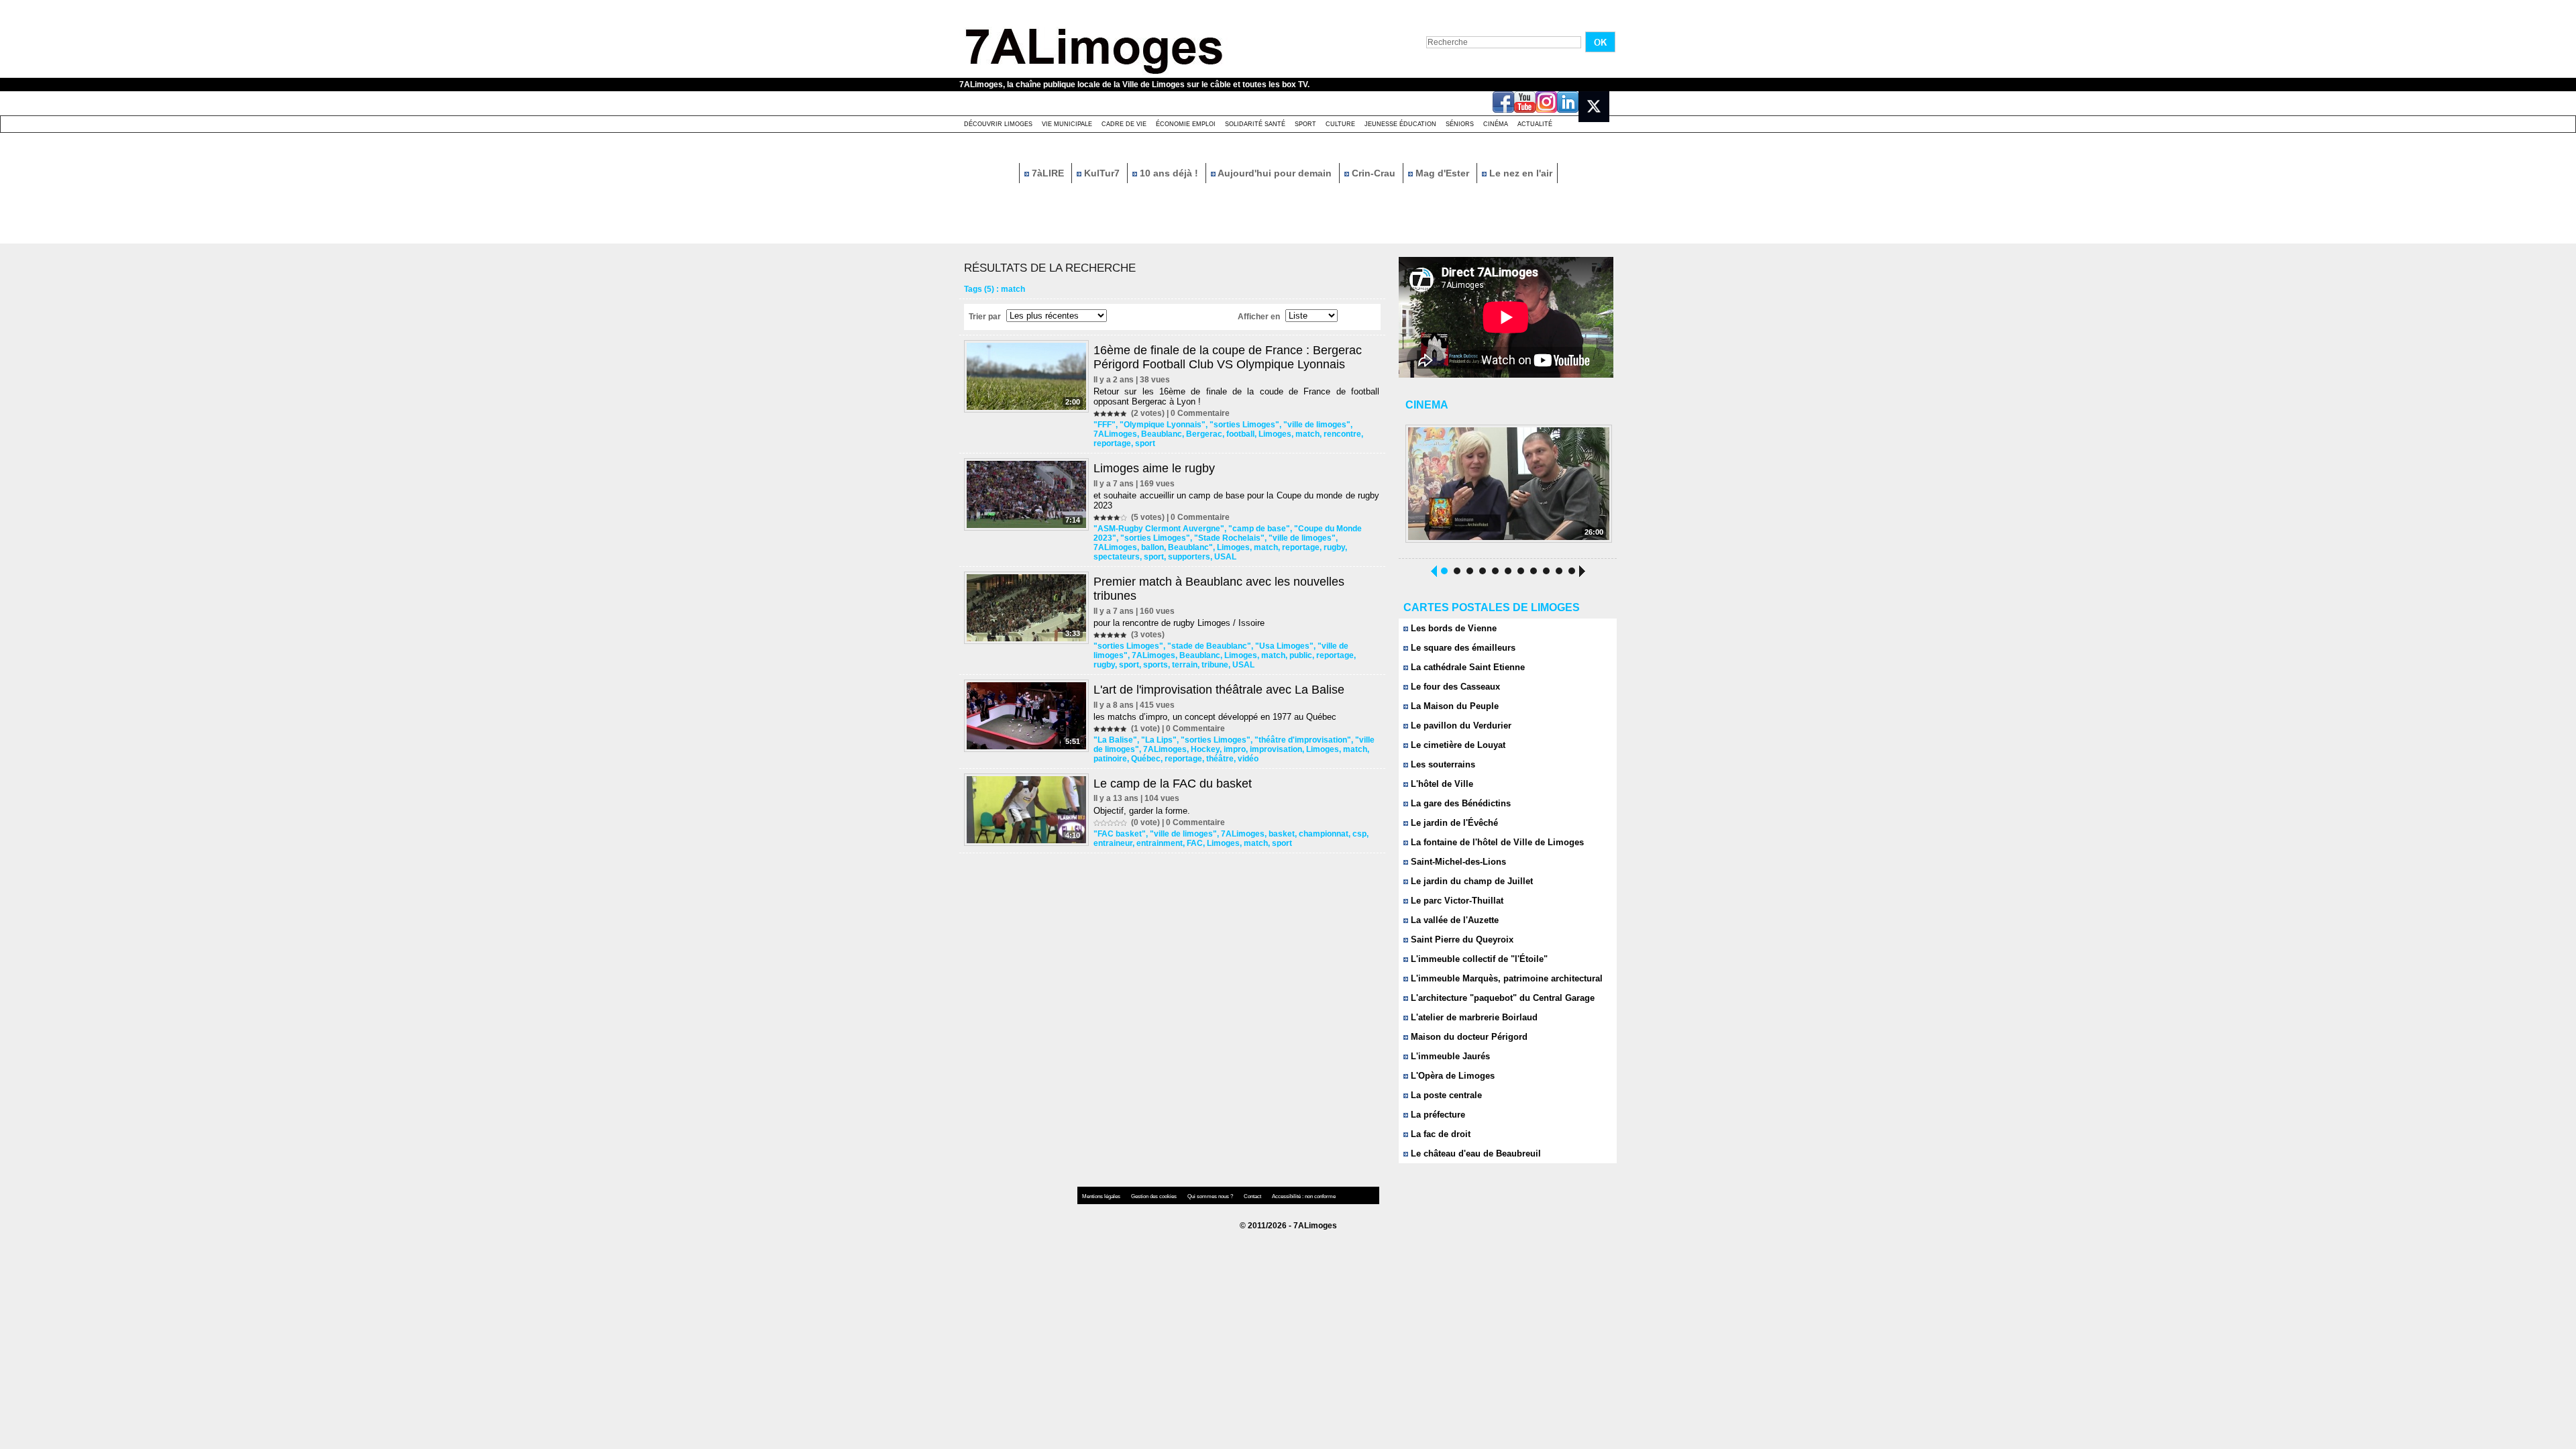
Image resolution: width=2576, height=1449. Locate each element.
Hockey (1205, 749)
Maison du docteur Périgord (1468, 1037)
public (1301, 655)
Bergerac (1204, 434)
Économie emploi (1186, 124)
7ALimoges (1115, 434)
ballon (1152, 547)
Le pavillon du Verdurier (1460, 726)
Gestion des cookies (1155, 1196)
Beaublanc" (1190, 547)
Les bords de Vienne (1452, 628)
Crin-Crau (1374, 173)
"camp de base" (1259, 529)
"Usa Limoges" (1284, 646)
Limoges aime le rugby (1154, 468)
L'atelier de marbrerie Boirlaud (1473, 1017)
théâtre (1220, 759)
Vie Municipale (1067, 124)
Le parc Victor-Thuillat (1456, 901)
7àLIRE (1048, 173)
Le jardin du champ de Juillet (1470, 881)
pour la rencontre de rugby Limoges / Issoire (1179, 623)
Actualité (1535, 124)
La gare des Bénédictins (1459, 803)
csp (1359, 834)
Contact (1253, 1196)
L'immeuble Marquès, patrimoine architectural (1505, 978)
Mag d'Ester (1442, 173)
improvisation (1276, 749)
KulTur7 (1102, 173)
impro (1235, 749)
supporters (1189, 557)
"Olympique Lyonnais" (1163, 425)
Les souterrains (1442, 764)
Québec (1146, 759)
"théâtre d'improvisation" (1303, 740)
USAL (1225, 557)
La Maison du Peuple (1453, 706)
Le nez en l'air (1519, 173)
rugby (1334, 547)
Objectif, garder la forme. (1142, 811)
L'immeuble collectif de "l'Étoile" (1478, 959)
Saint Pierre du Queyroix (1461, 940)
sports (1156, 665)
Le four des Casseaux (1454, 687)
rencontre (1342, 434)
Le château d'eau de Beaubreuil (1474, 1153)
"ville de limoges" (1317, 425)
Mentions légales (1102, 1196)
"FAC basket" (1120, 834)
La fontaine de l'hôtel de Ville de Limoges (1496, 842)
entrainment (1160, 843)
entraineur (1113, 843)
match (1307, 434)
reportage (1112, 443)
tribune (1215, 665)
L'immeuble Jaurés (1449, 1056)
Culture (1340, 124)
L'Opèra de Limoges (1451, 1076)
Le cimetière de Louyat (1457, 745)
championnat (1324, 834)
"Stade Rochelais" (1229, 538)
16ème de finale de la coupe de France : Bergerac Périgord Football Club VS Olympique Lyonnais (1228, 357)
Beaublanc (1162, 434)
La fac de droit (1439, 1134)
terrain (1185, 665)
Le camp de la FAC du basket (1173, 784)
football (1240, 434)
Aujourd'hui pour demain (1275, 173)
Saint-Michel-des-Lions (1457, 862)
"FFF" (1105, 425)
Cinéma (1496, 124)
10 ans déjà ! (1169, 173)
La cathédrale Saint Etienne (1466, 667)
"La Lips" (1159, 740)
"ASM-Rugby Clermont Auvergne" (1159, 529)
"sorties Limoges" (1244, 425)
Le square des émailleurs (1462, 648)
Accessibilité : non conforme (1304, 1196)
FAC (1195, 843)
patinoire (1110, 759)
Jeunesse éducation (1400, 124)
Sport (1305, 124)
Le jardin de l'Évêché (1453, 823)
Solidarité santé (1255, 124)
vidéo (1248, 759)
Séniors (1460, 124)
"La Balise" (1115, 740)
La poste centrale (1445, 1095)
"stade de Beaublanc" (1209, 646)
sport (1145, 443)
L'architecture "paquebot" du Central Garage (1501, 998)
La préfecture (1437, 1115)
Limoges (1275, 434)
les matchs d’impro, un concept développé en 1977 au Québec (1215, 717)
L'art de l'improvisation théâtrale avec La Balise (1219, 690)
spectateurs (1117, 557)
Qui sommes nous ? (1211, 1196)
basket (1282, 834)
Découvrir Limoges (998, 124)
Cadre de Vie (1124, 124)
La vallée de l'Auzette (1453, 920)
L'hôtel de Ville (1441, 784)
